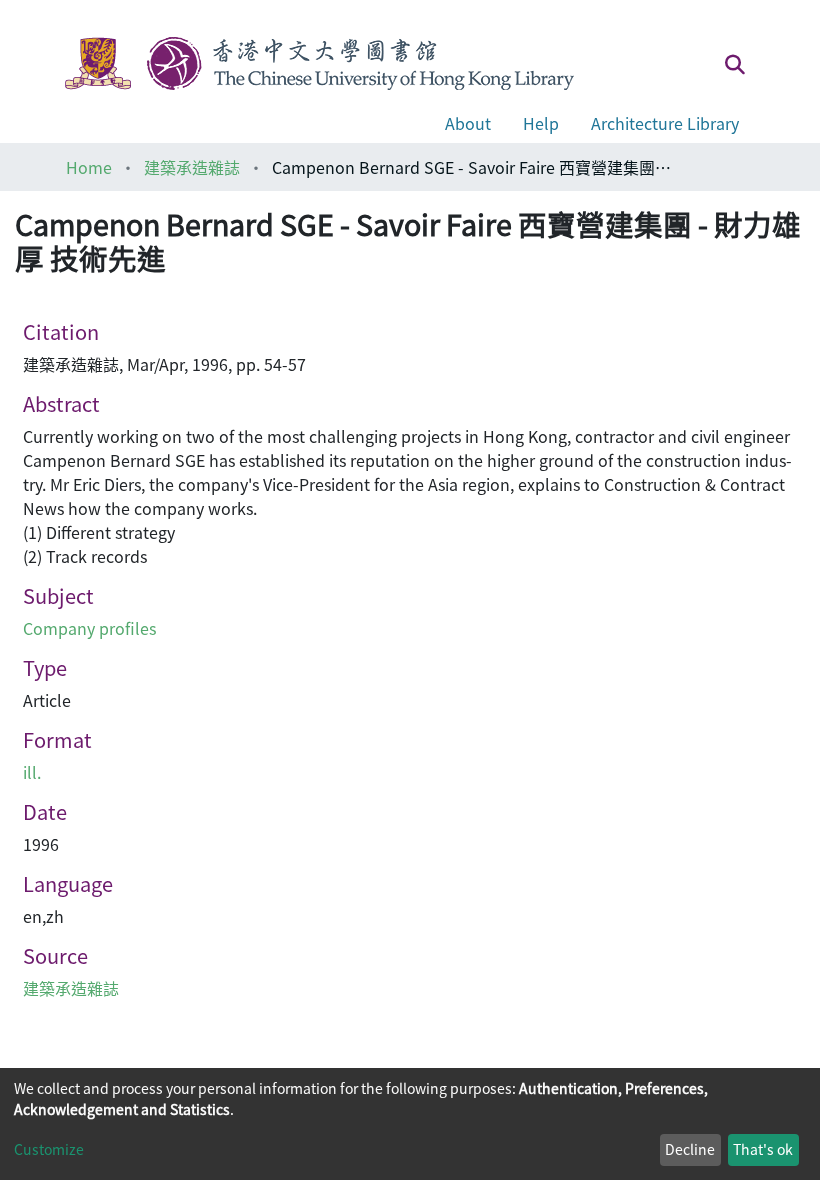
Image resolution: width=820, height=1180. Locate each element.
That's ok (763, 1149)
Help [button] (541, 123)
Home (89, 167)
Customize (49, 1149)
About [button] (468, 123)
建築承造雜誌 (192, 167)
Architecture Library (665, 123)
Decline (690, 1149)
